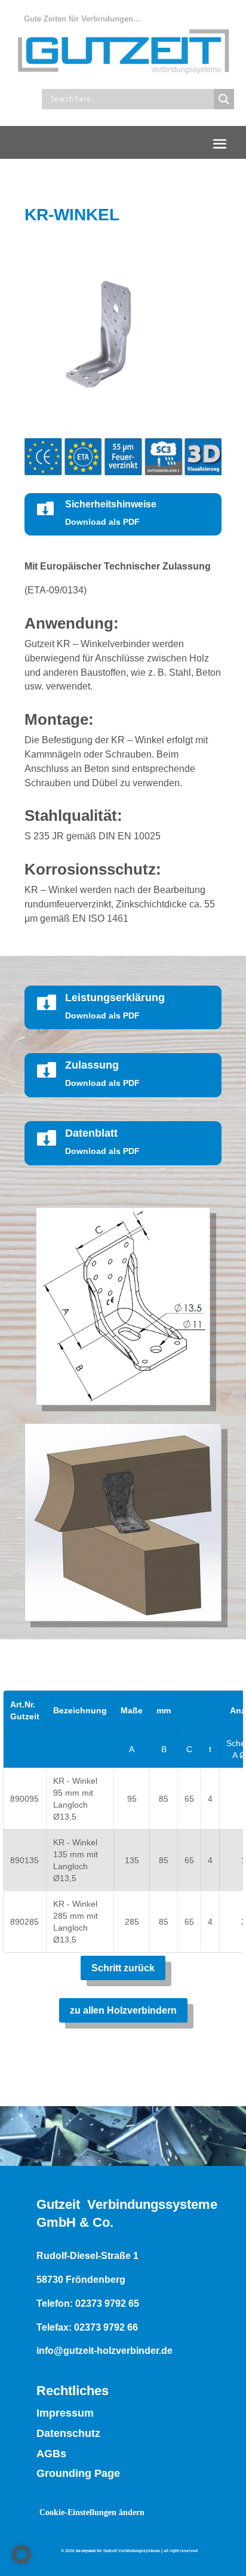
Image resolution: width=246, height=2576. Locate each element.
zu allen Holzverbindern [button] (123, 2010)
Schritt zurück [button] (123, 1968)
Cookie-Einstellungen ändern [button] (92, 2512)
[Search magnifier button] (224, 99)
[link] (123, 1402)
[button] (220, 143)
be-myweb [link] (86, 2551)
